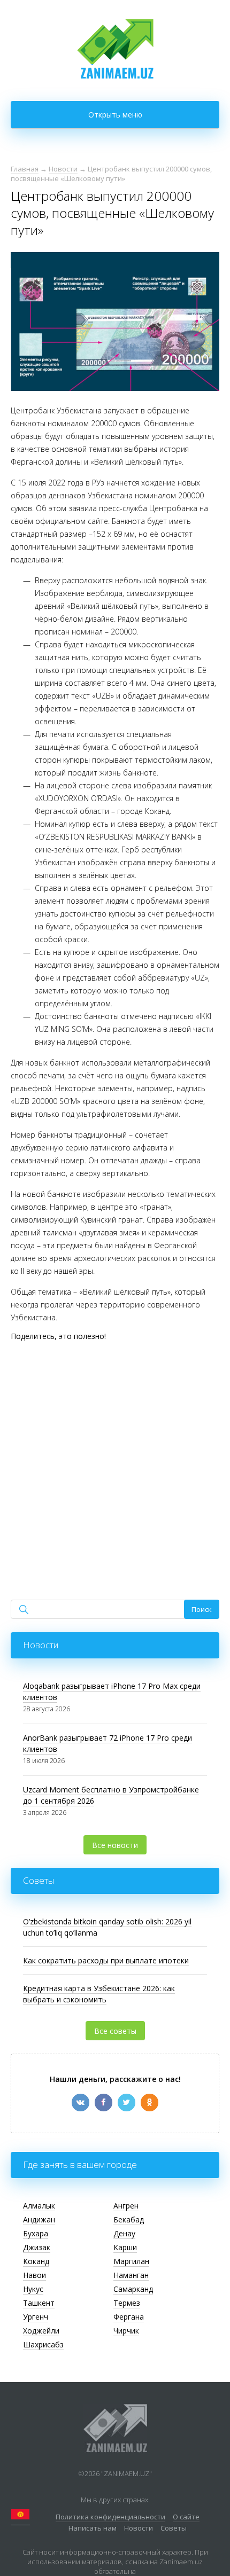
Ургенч (36, 2317)
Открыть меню (115, 115)
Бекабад (129, 2219)
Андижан (39, 2219)
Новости (139, 2528)
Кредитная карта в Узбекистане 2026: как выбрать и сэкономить (99, 1994)
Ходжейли (41, 2331)
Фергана (129, 2317)
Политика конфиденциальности (110, 2517)
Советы (174, 2528)
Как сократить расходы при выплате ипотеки (106, 1960)
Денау (124, 2233)
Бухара (36, 2233)
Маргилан (131, 2261)
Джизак (37, 2247)
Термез (127, 2303)
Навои (34, 2275)
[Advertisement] (115, 1463)
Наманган (131, 2275)
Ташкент (39, 2303)
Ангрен (126, 2206)
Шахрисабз (43, 2344)
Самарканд (133, 2289)
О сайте (186, 2517)
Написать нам (93, 2528)
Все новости (115, 1845)
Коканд (36, 2261)
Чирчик (126, 2331)
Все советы (115, 2031)
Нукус (33, 2289)
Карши (125, 2247)
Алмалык (39, 2206)
